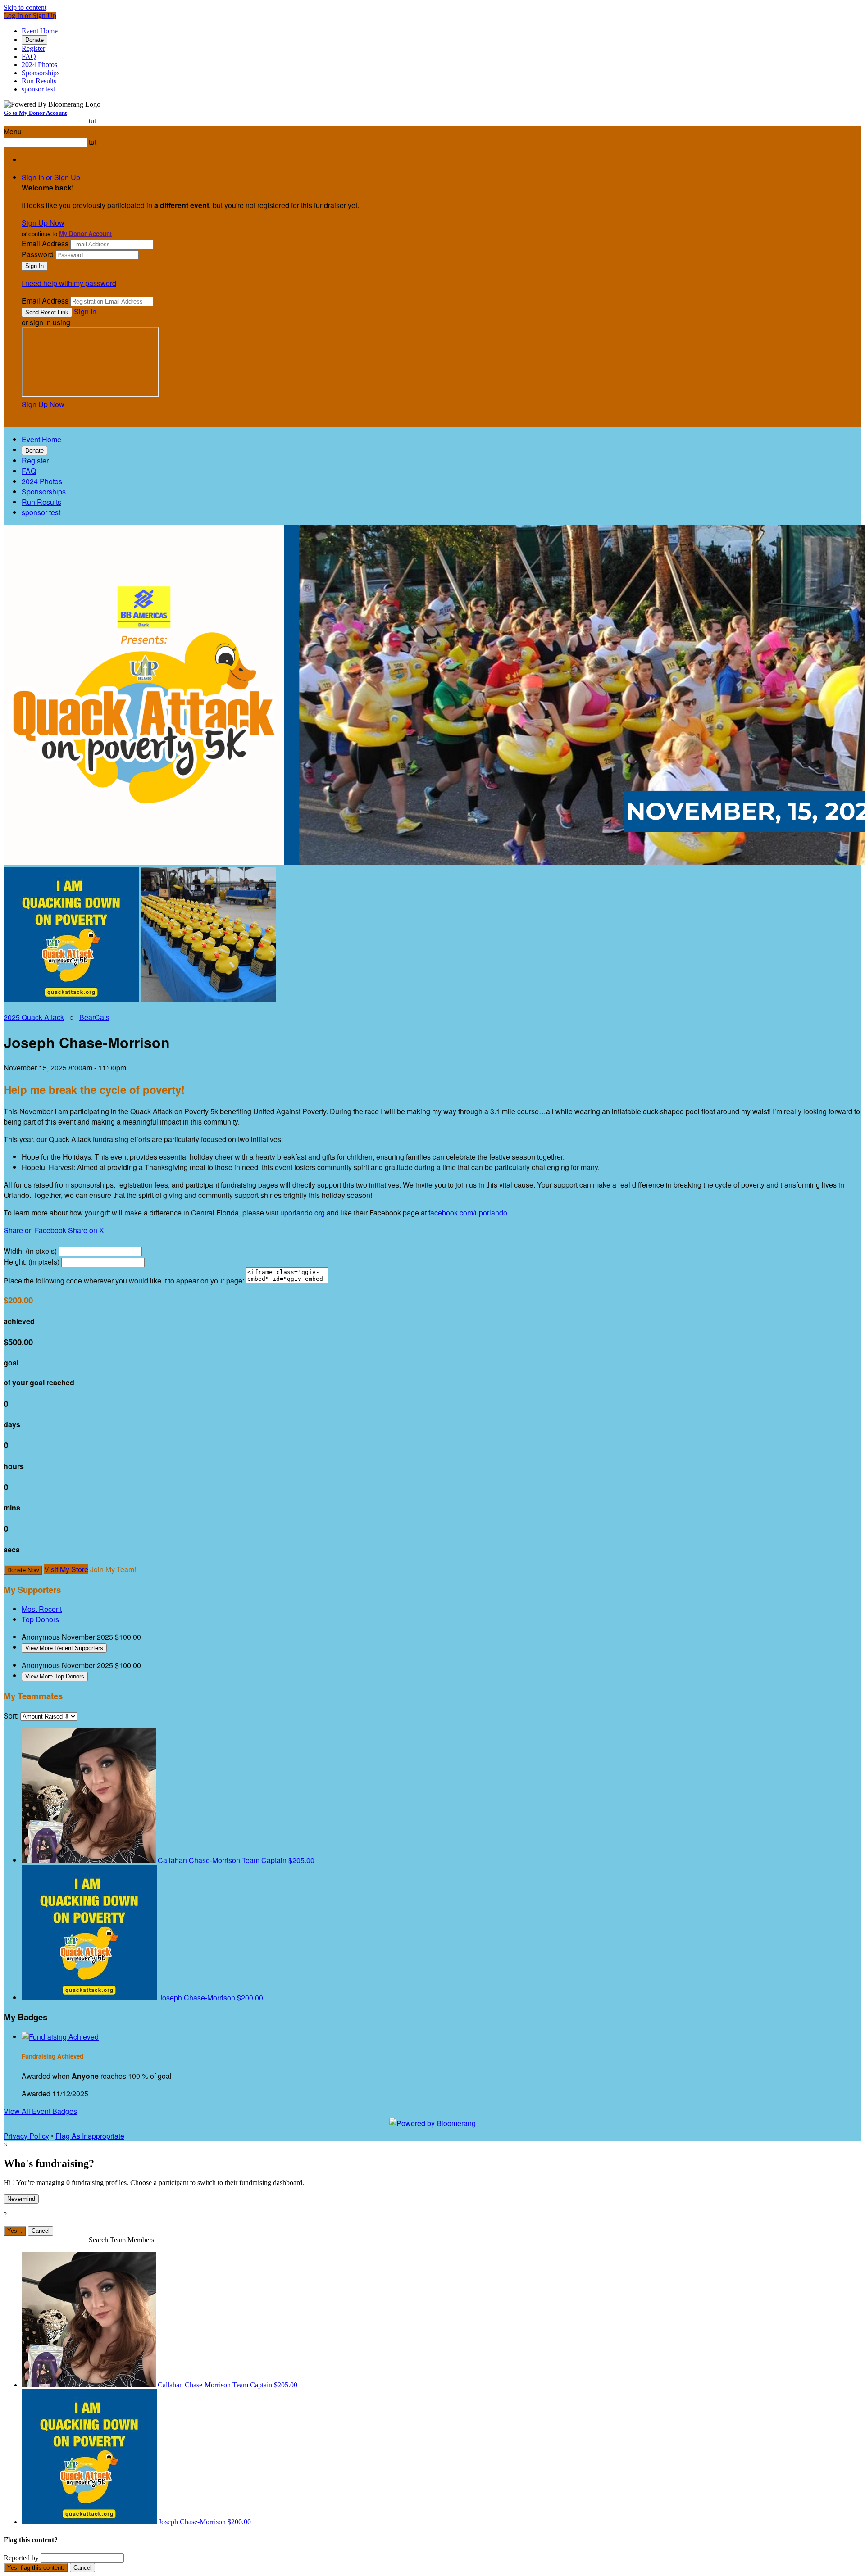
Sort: (11, 1716)
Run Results (39, 81)
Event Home (40, 31)
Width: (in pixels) (30, 1251)
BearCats (94, 1017)
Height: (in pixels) (32, 1262)
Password (38, 254)
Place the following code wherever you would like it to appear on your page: (124, 1281)
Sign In (85, 311)
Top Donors (40, 1619)
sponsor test (38, 89)
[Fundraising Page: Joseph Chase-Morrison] (72, 1000)
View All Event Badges (40, 2111)
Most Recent (42, 1609)
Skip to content (25, 7)
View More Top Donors (55, 1676)
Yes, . (15, 2231)
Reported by (21, 2558)
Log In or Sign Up (30, 16)
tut (92, 121)
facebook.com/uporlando (468, 1213)
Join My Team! (113, 1569)
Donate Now (23, 1570)
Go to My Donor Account (35, 113)
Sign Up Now (43, 223)
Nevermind (21, 2199)
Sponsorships (41, 73)
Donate (34, 40)
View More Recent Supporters (64, 1648)
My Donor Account (85, 234)
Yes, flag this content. (36, 2568)
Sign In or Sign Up (51, 177)
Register (33, 48)
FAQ (29, 57)
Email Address (45, 243)
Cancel (41, 2231)
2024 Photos (39, 65)
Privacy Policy (26, 2136)
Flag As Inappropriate (90, 2136)
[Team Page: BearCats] (208, 1000)
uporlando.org (303, 1213)
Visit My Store (66, 1569)
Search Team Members (121, 2240)
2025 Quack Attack (34, 1017)
